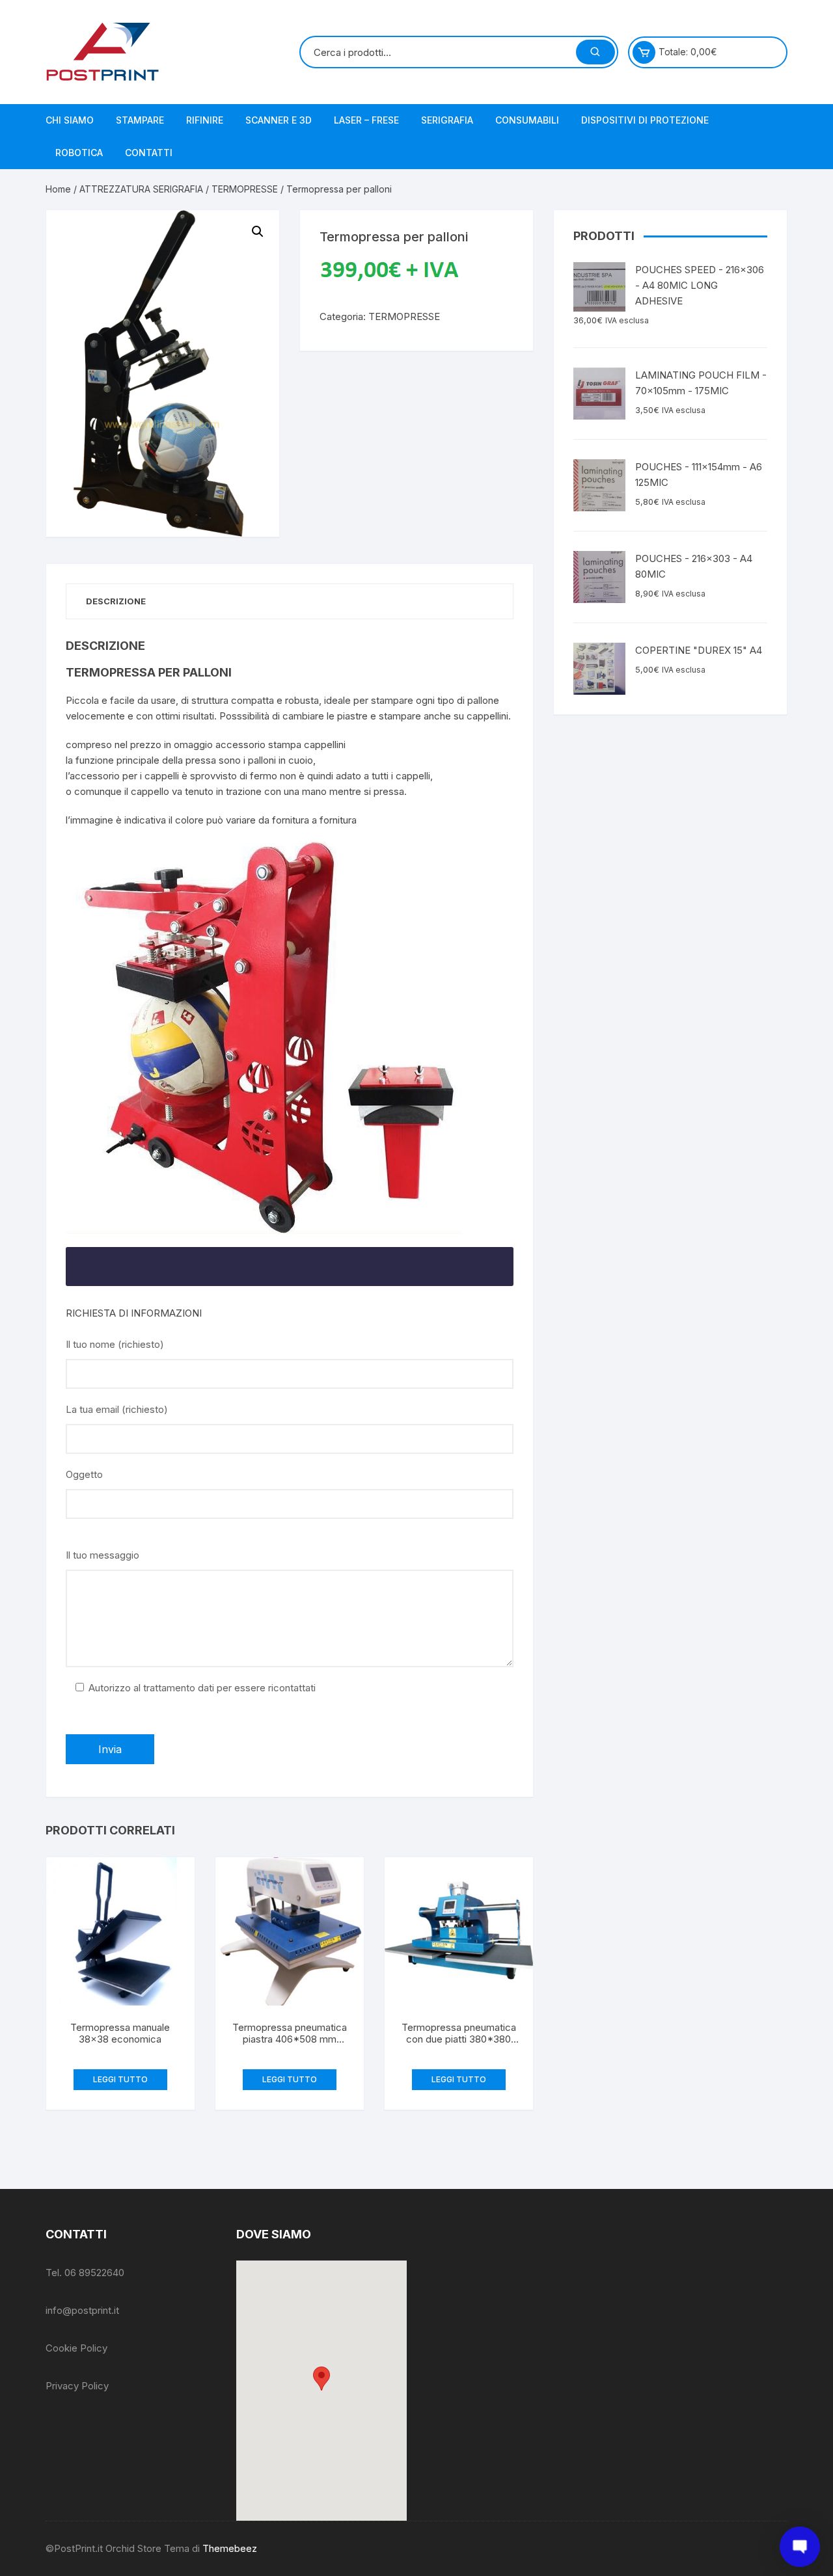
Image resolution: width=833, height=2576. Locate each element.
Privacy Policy (77, 2386)
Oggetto (84, 1474)
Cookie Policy (76, 2348)
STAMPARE (140, 120)
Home (58, 189)
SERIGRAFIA (447, 120)
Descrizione (116, 601)
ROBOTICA (79, 153)
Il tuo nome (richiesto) (115, 1344)
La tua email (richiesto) (117, 1409)
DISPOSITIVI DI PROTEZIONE (645, 120)
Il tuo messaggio (102, 1555)
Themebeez (230, 2548)
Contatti (149, 153)
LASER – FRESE (366, 120)
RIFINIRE (205, 120)
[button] (321, 2379)
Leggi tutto (120, 2079)
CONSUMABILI (527, 120)
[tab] (116, 601)
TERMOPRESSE (245, 189)
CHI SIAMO (70, 120)
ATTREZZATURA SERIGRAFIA (141, 189)
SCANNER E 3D (279, 120)
